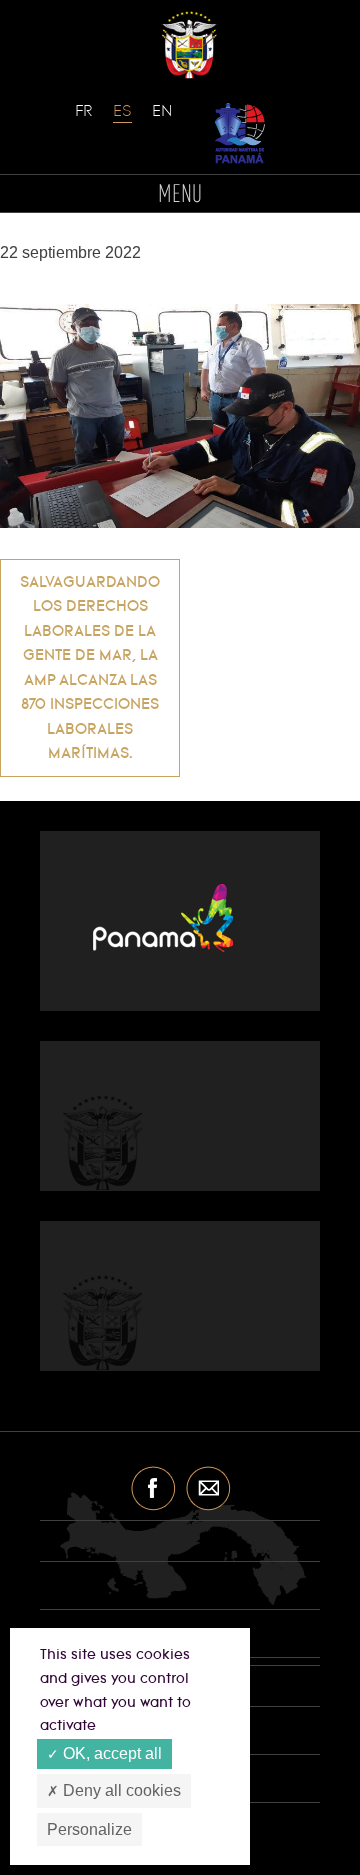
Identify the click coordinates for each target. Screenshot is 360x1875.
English (162, 121)
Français (85, 121)
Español (123, 121)
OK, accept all (110, 1753)
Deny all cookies (120, 1790)
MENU (180, 195)
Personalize (89, 1829)
